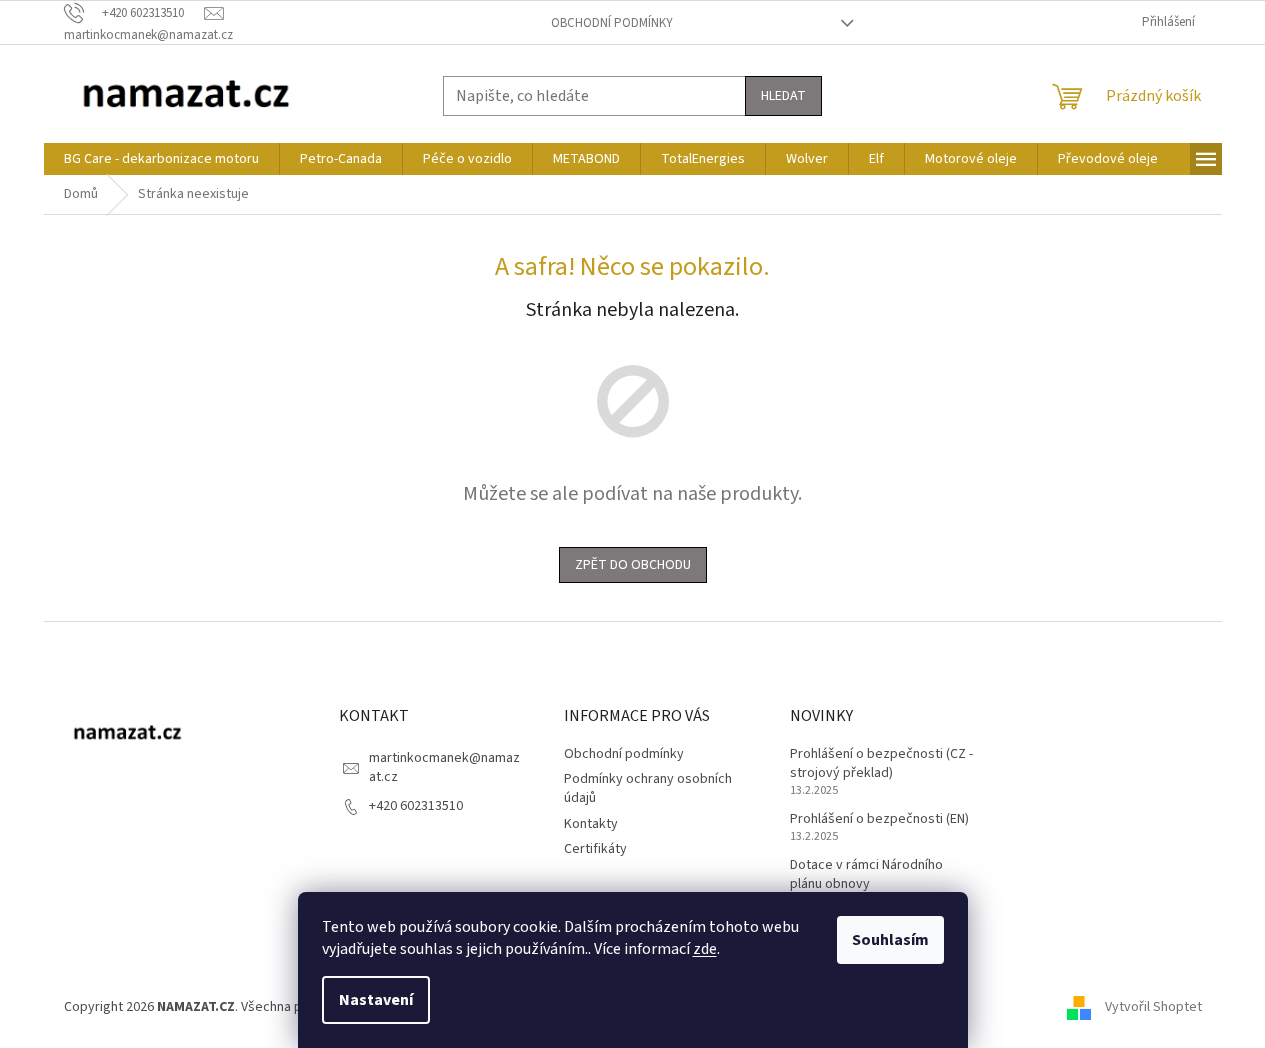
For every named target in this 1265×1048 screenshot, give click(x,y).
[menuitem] (161, 159)
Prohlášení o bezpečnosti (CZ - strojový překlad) (881, 764)
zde (705, 949)
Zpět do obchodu (633, 565)
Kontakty (591, 824)
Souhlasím (890, 940)
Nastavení (376, 1000)
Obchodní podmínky (612, 23)
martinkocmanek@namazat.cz (444, 767)
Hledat (783, 96)
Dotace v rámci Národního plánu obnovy (866, 875)
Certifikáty (595, 849)
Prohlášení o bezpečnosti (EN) (879, 819)
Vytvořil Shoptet (1153, 1007)
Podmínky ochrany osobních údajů (648, 788)
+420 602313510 (416, 806)
